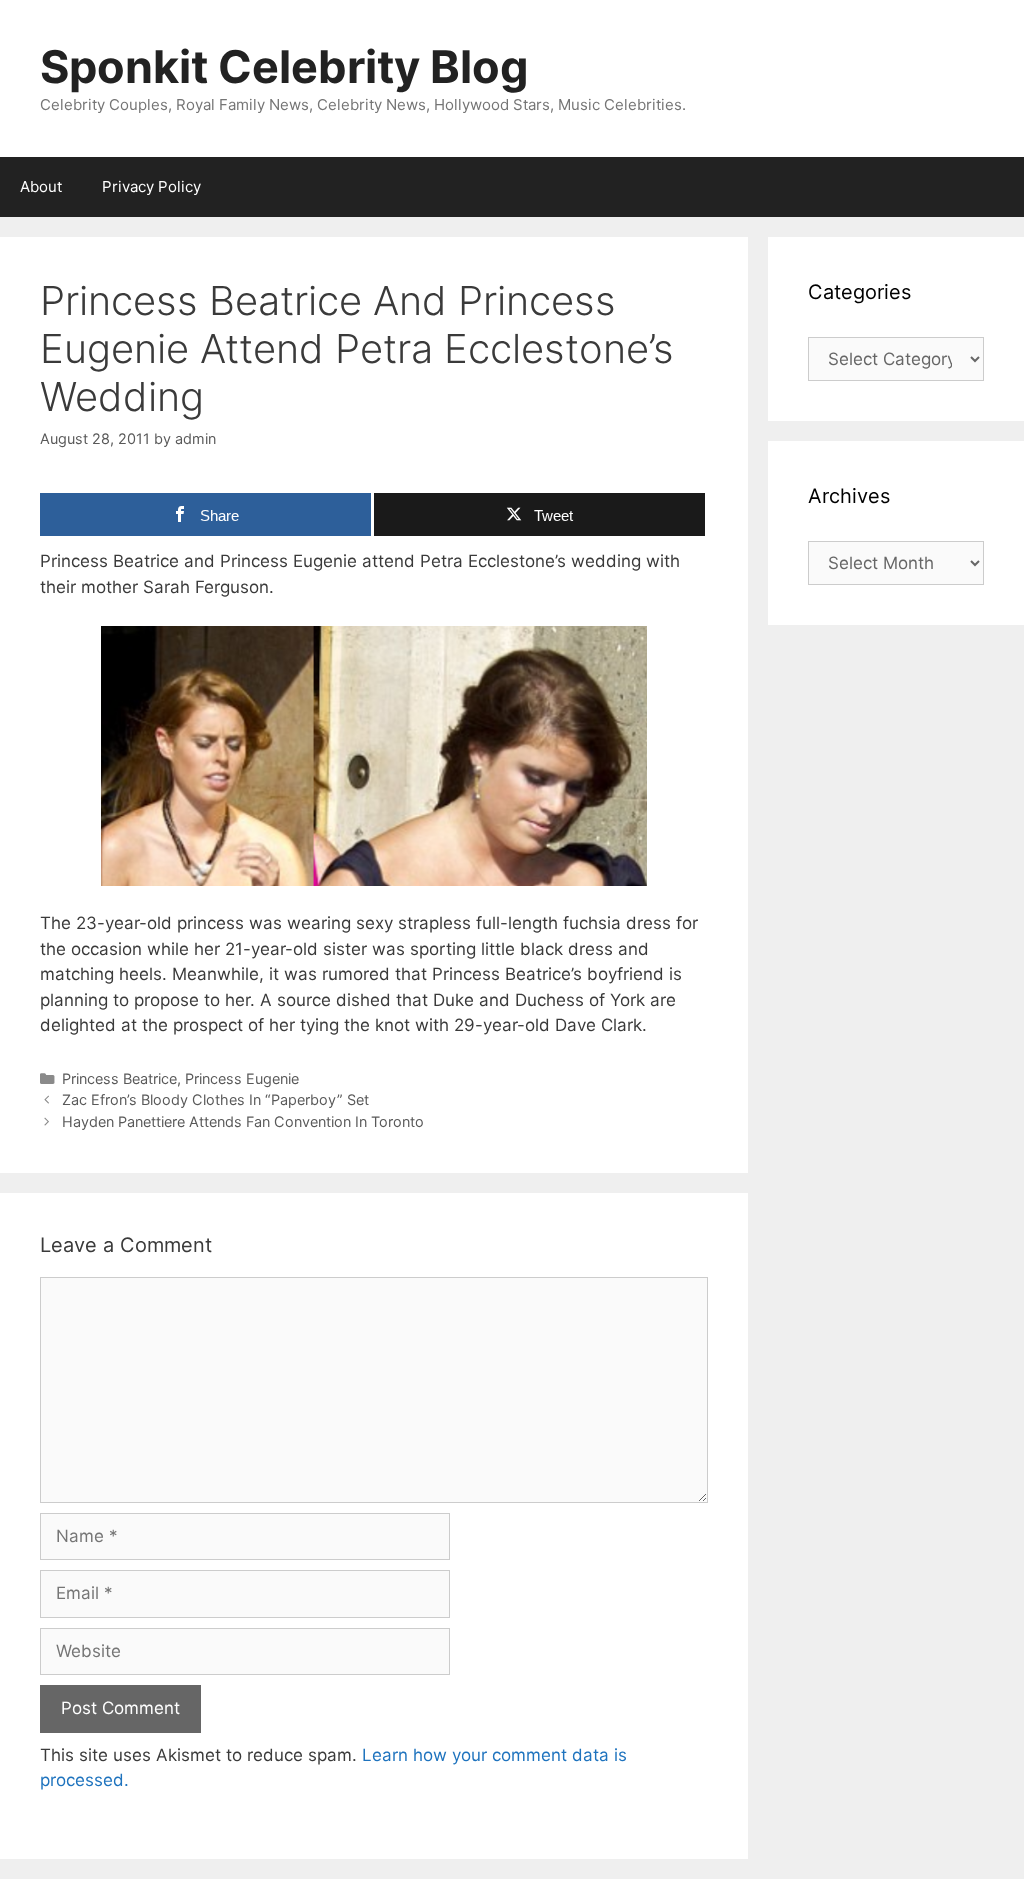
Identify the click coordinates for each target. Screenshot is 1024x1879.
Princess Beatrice (119, 1078)
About (41, 186)
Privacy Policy (151, 186)
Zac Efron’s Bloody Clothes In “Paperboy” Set (215, 1099)
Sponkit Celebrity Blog (284, 66)
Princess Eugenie (242, 1078)
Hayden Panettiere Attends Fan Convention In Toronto (243, 1121)
